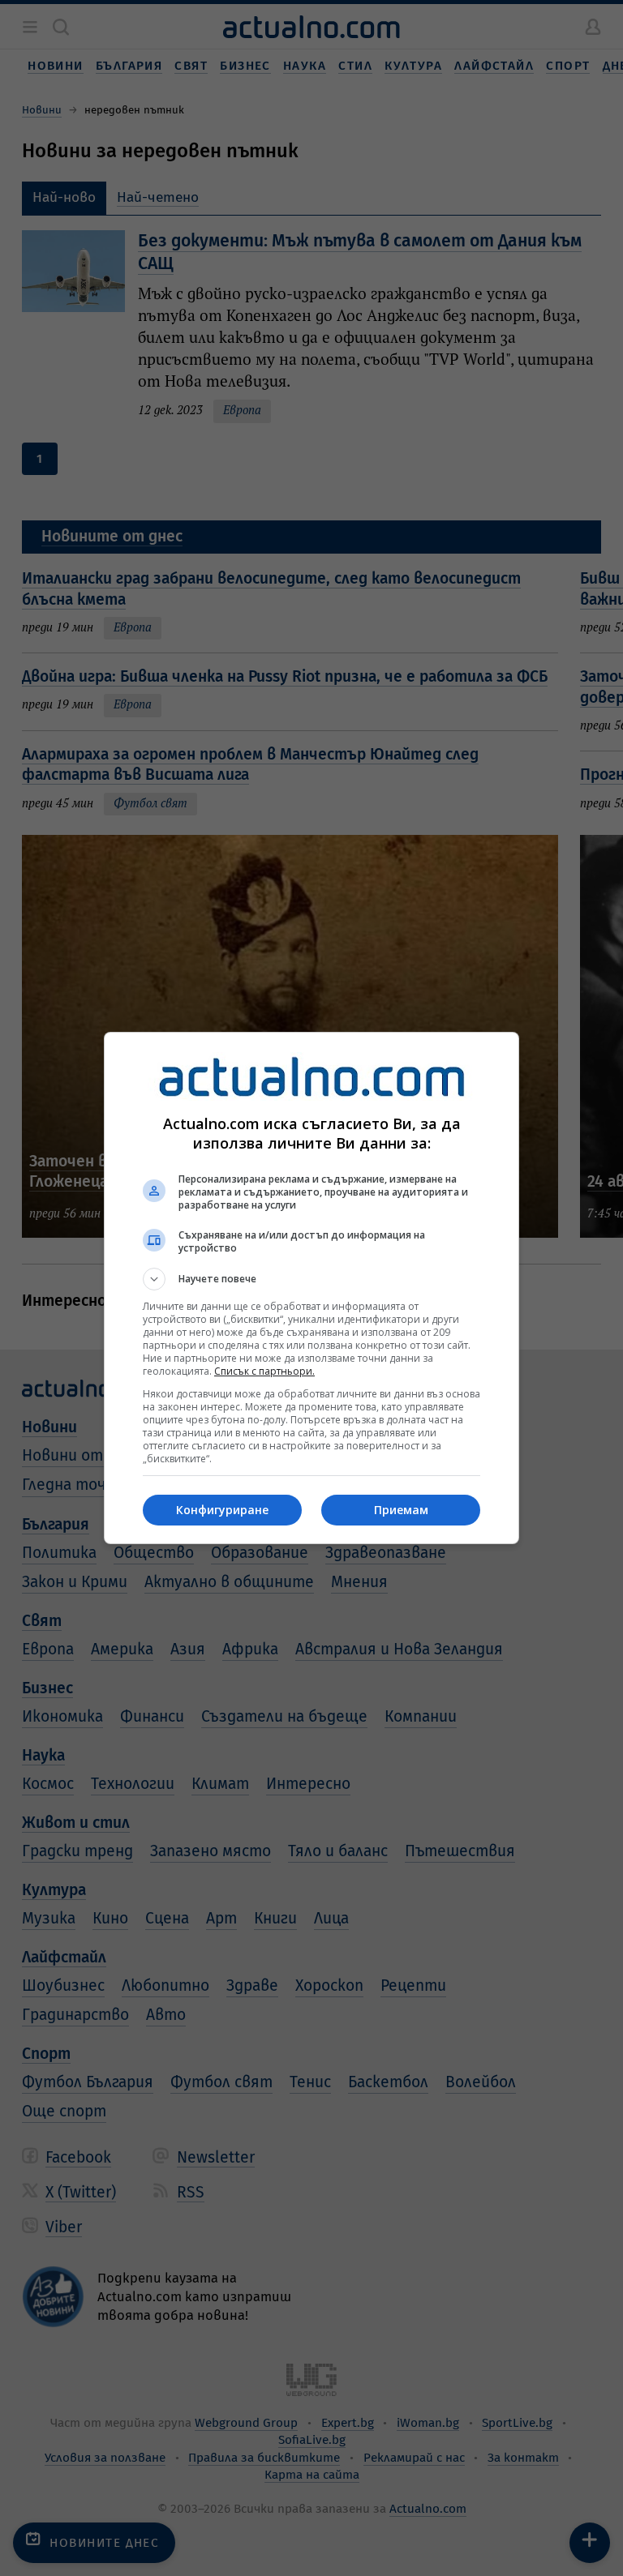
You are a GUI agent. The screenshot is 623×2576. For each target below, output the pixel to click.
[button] (311, 1279)
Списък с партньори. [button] (264, 1371)
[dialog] (311, 1288)
